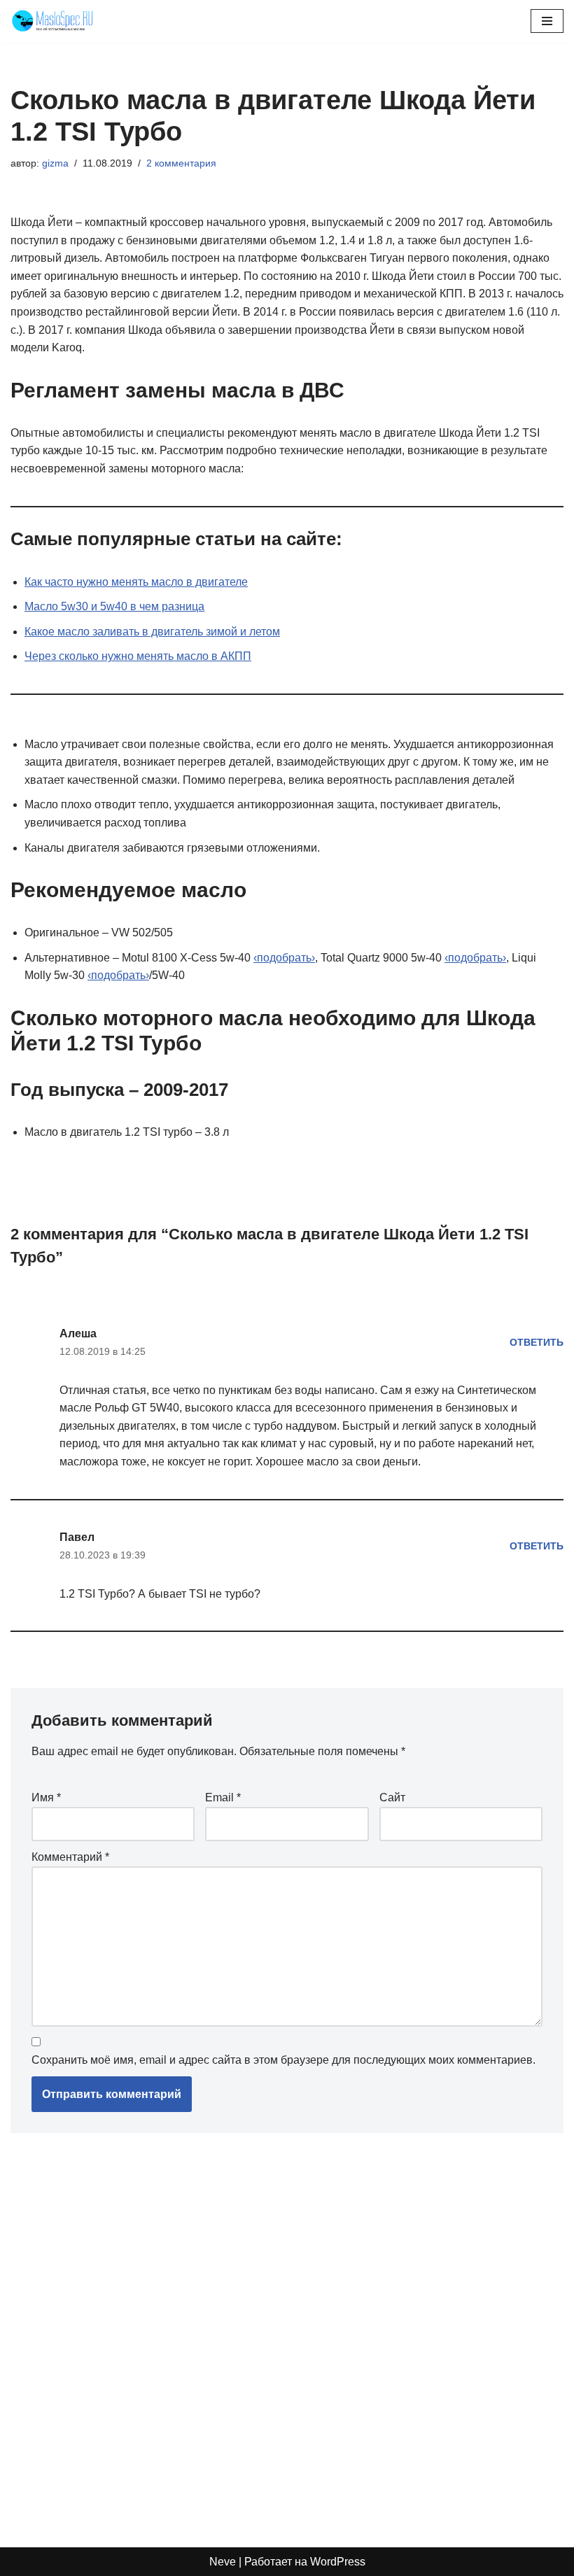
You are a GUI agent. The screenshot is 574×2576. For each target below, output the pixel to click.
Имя (46, 1797)
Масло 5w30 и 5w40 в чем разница (114, 606)
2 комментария (181, 163)
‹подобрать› (284, 958)
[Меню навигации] (547, 21)
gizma (55, 163)
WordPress (338, 2562)
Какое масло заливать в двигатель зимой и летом (152, 632)
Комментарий (70, 1857)
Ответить (537, 1342)
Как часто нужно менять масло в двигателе (136, 582)
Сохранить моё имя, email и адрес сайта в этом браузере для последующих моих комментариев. (283, 2060)
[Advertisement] (213, 2333)
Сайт (392, 1797)
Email (223, 1797)
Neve (223, 2562)
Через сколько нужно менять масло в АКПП (138, 656)
